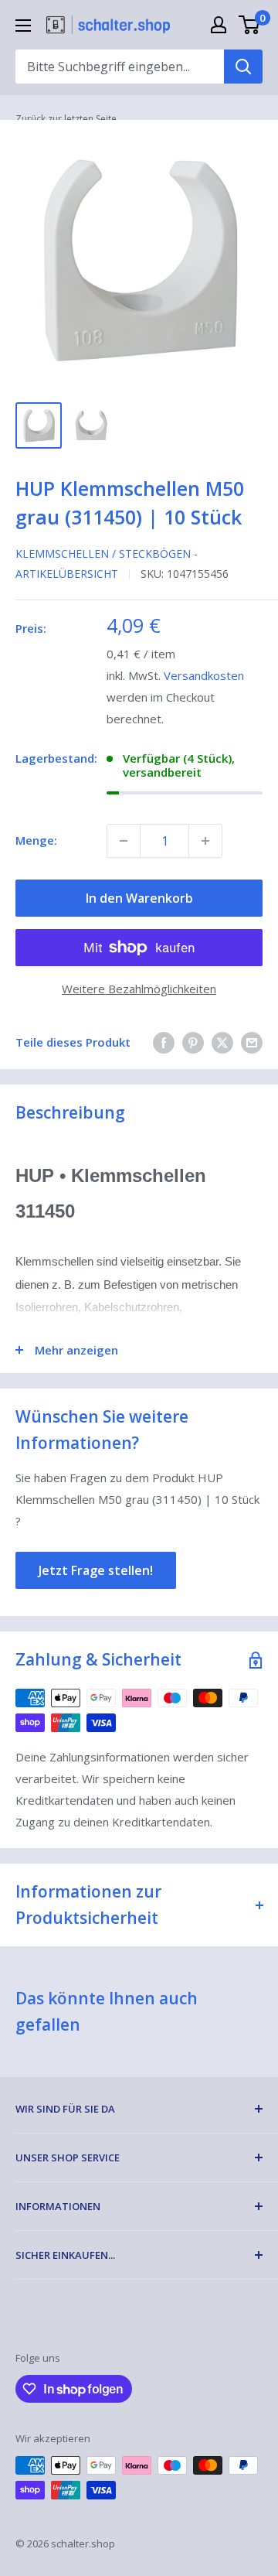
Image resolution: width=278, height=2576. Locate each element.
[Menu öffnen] (23, 26)
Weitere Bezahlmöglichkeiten (139, 989)
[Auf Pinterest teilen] (193, 1042)
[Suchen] (243, 67)
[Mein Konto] (219, 25)
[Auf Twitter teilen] (222, 1042)
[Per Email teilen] (252, 1042)
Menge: (36, 840)
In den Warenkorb (139, 898)
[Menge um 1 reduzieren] (124, 841)
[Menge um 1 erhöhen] (205, 841)
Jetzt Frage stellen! (96, 1570)
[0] (250, 25)
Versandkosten (204, 675)
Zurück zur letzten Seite (66, 119)
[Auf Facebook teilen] (164, 1042)
